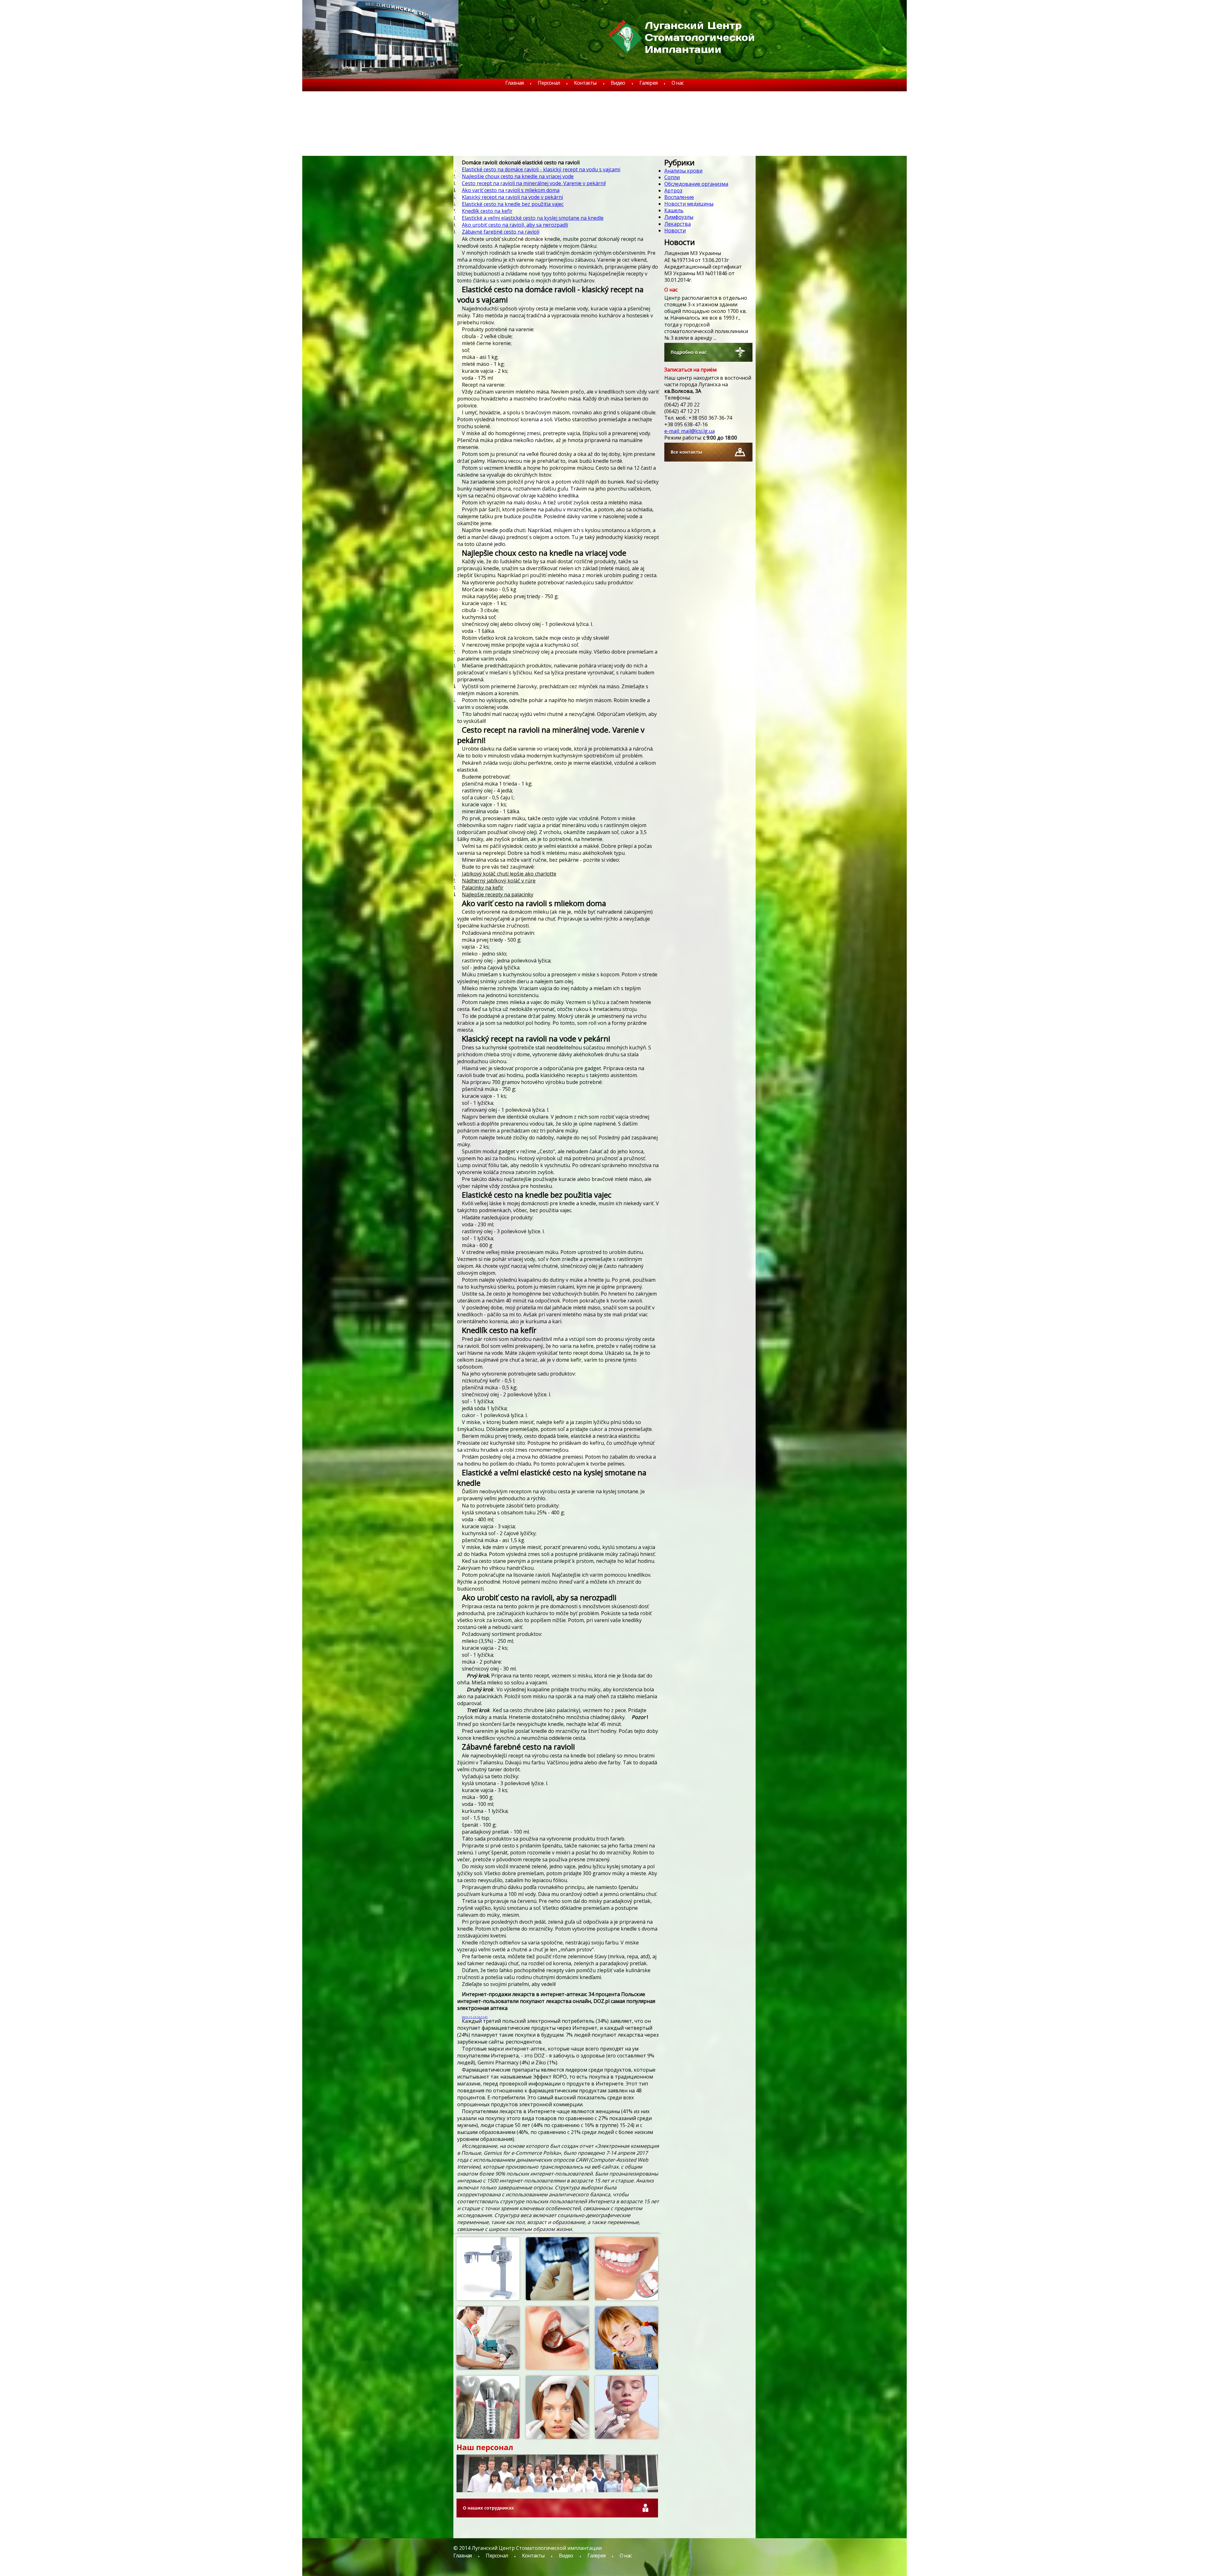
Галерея (648, 83)
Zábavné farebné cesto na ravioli (501, 232)
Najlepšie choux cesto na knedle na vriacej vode (518, 176)
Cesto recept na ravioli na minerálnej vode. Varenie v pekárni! (534, 183)
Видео (618, 83)
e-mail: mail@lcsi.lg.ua (690, 431)
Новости (675, 230)
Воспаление (679, 197)
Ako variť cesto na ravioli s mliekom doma (511, 190)
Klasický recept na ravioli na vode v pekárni (512, 197)
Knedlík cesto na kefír (487, 211)
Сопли (672, 177)
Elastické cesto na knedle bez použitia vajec (513, 204)
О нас (678, 83)
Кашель (674, 210)
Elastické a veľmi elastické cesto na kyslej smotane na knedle (533, 218)
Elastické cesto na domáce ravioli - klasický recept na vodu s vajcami (541, 169)
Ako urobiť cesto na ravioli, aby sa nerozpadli (515, 225)
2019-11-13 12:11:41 (475, 2017)
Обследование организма (696, 184)
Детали (507, 2265)
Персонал (549, 83)
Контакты (585, 83)
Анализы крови (683, 171)
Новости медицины (689, 204)
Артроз (673, 190)
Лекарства (678, 224)
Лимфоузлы (679, 217)
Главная (514, 83)
